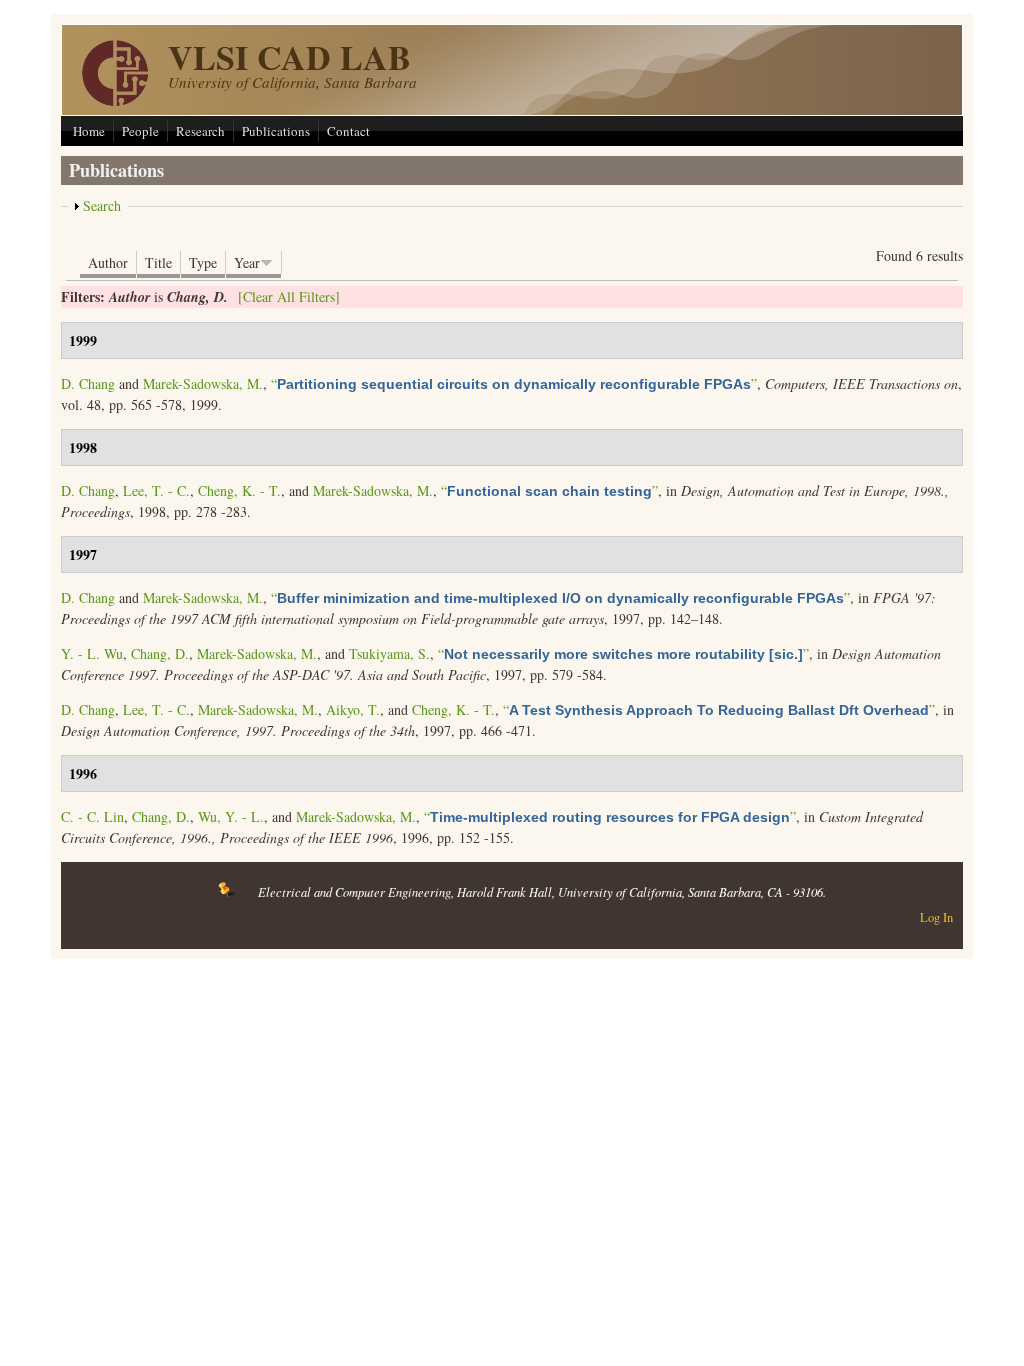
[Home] (115, 100)
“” (514, 383)
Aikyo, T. (353, 709)
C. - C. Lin (92, 816)
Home (89, 131)
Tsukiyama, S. (389, 653)
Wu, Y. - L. (231, 816)
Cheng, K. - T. (239, 490)
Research (200, 131)
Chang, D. (160, 653)
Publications (276, 131)
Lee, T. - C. (156, 490)
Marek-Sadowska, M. (203, 383)
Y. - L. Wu (92, 653)
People (140, 131)
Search (102, 205)
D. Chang (88, 383)
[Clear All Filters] (289, 296)
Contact (348, 131)
